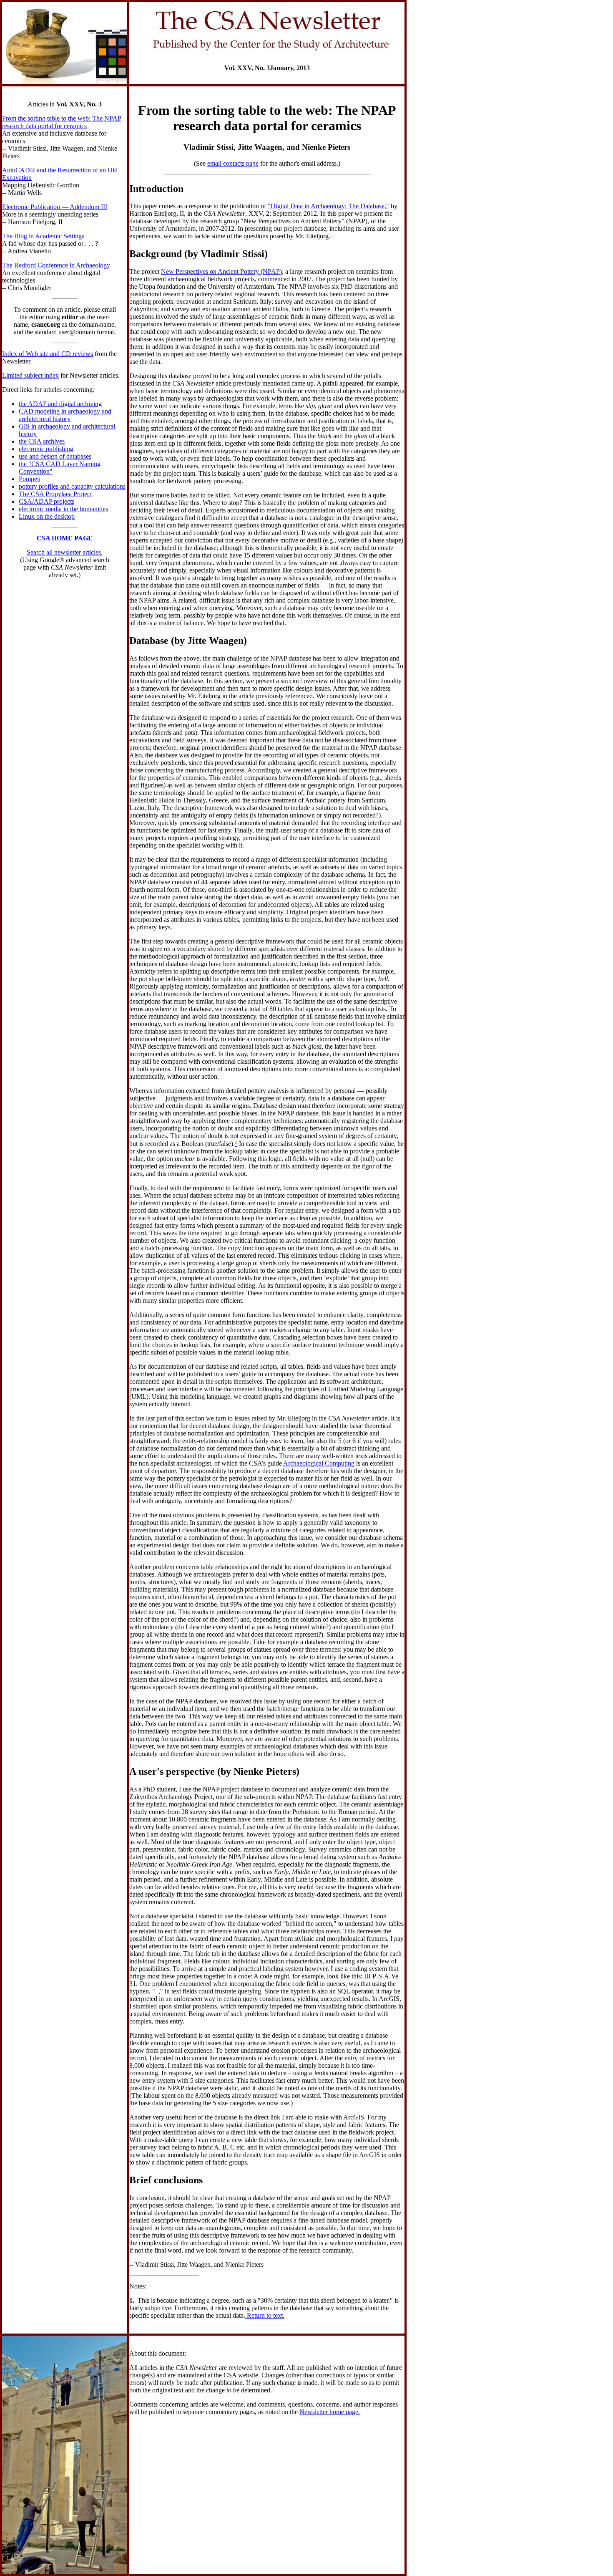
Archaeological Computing (319, 1463)
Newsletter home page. (330, 2412)
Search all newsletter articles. (65, 552)
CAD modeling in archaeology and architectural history (65, 415)
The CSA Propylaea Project (55, 494)
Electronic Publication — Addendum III (55, 207)
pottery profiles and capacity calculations (72, 486)
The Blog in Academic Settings (43, 236)
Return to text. (265, 2315)
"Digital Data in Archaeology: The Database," (328, 206)
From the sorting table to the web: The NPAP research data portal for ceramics (62, 122)
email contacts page (233, 163)
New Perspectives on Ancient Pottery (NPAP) (221, 271)
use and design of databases (55, 456)
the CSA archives (42, 441)
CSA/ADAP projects (46, 501)
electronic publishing (46, 449)
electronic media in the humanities (63, 509)
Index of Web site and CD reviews (48, 354)
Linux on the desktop (47, 516)
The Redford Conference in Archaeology (56, 265)
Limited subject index (30, 375)
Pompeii (30, 479)
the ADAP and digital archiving (60, 404)
